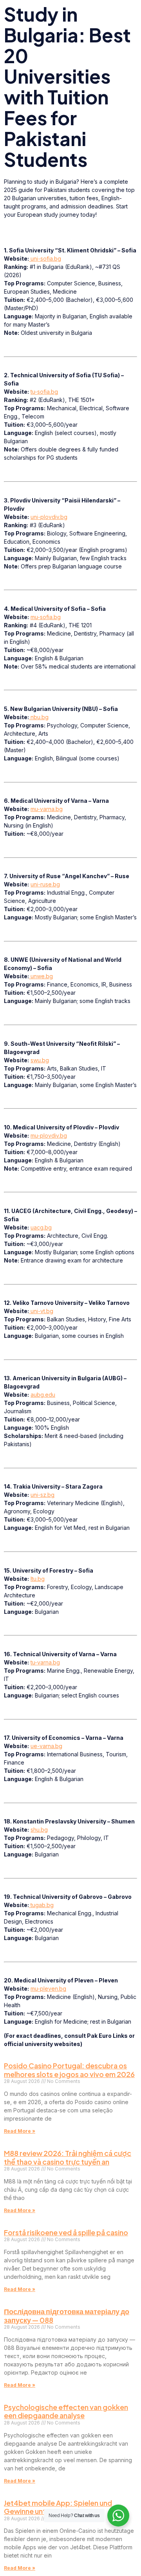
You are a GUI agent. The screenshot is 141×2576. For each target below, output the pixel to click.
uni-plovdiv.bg (49, 517)
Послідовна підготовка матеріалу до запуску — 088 (67, 2316)
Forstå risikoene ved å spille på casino (66, 2232)
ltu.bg (38, 1579)
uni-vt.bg (41, 1311)
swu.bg (40, 1060)
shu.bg (39, 1830)
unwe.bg (41, 976)
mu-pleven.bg (48, 1989)
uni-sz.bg (42, 1495)
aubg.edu (43, 1395)
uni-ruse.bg (45, 884)
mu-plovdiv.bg (49, 1135)
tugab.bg (41, 1905)
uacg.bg (41, 1227)
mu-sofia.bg (46, 617)
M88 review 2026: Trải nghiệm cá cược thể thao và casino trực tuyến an (68, 2157)
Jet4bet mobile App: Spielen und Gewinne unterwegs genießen (58, 2507)
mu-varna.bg (47, 809)
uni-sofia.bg (45, 259)
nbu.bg (39, 717)
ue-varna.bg (46, 1746)
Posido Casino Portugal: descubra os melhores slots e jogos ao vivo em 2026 (69, 2070)
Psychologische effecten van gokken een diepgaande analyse (66, 2411)
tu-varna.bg (45, 1662)
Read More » (20, 2131)
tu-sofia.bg (44, 392)
